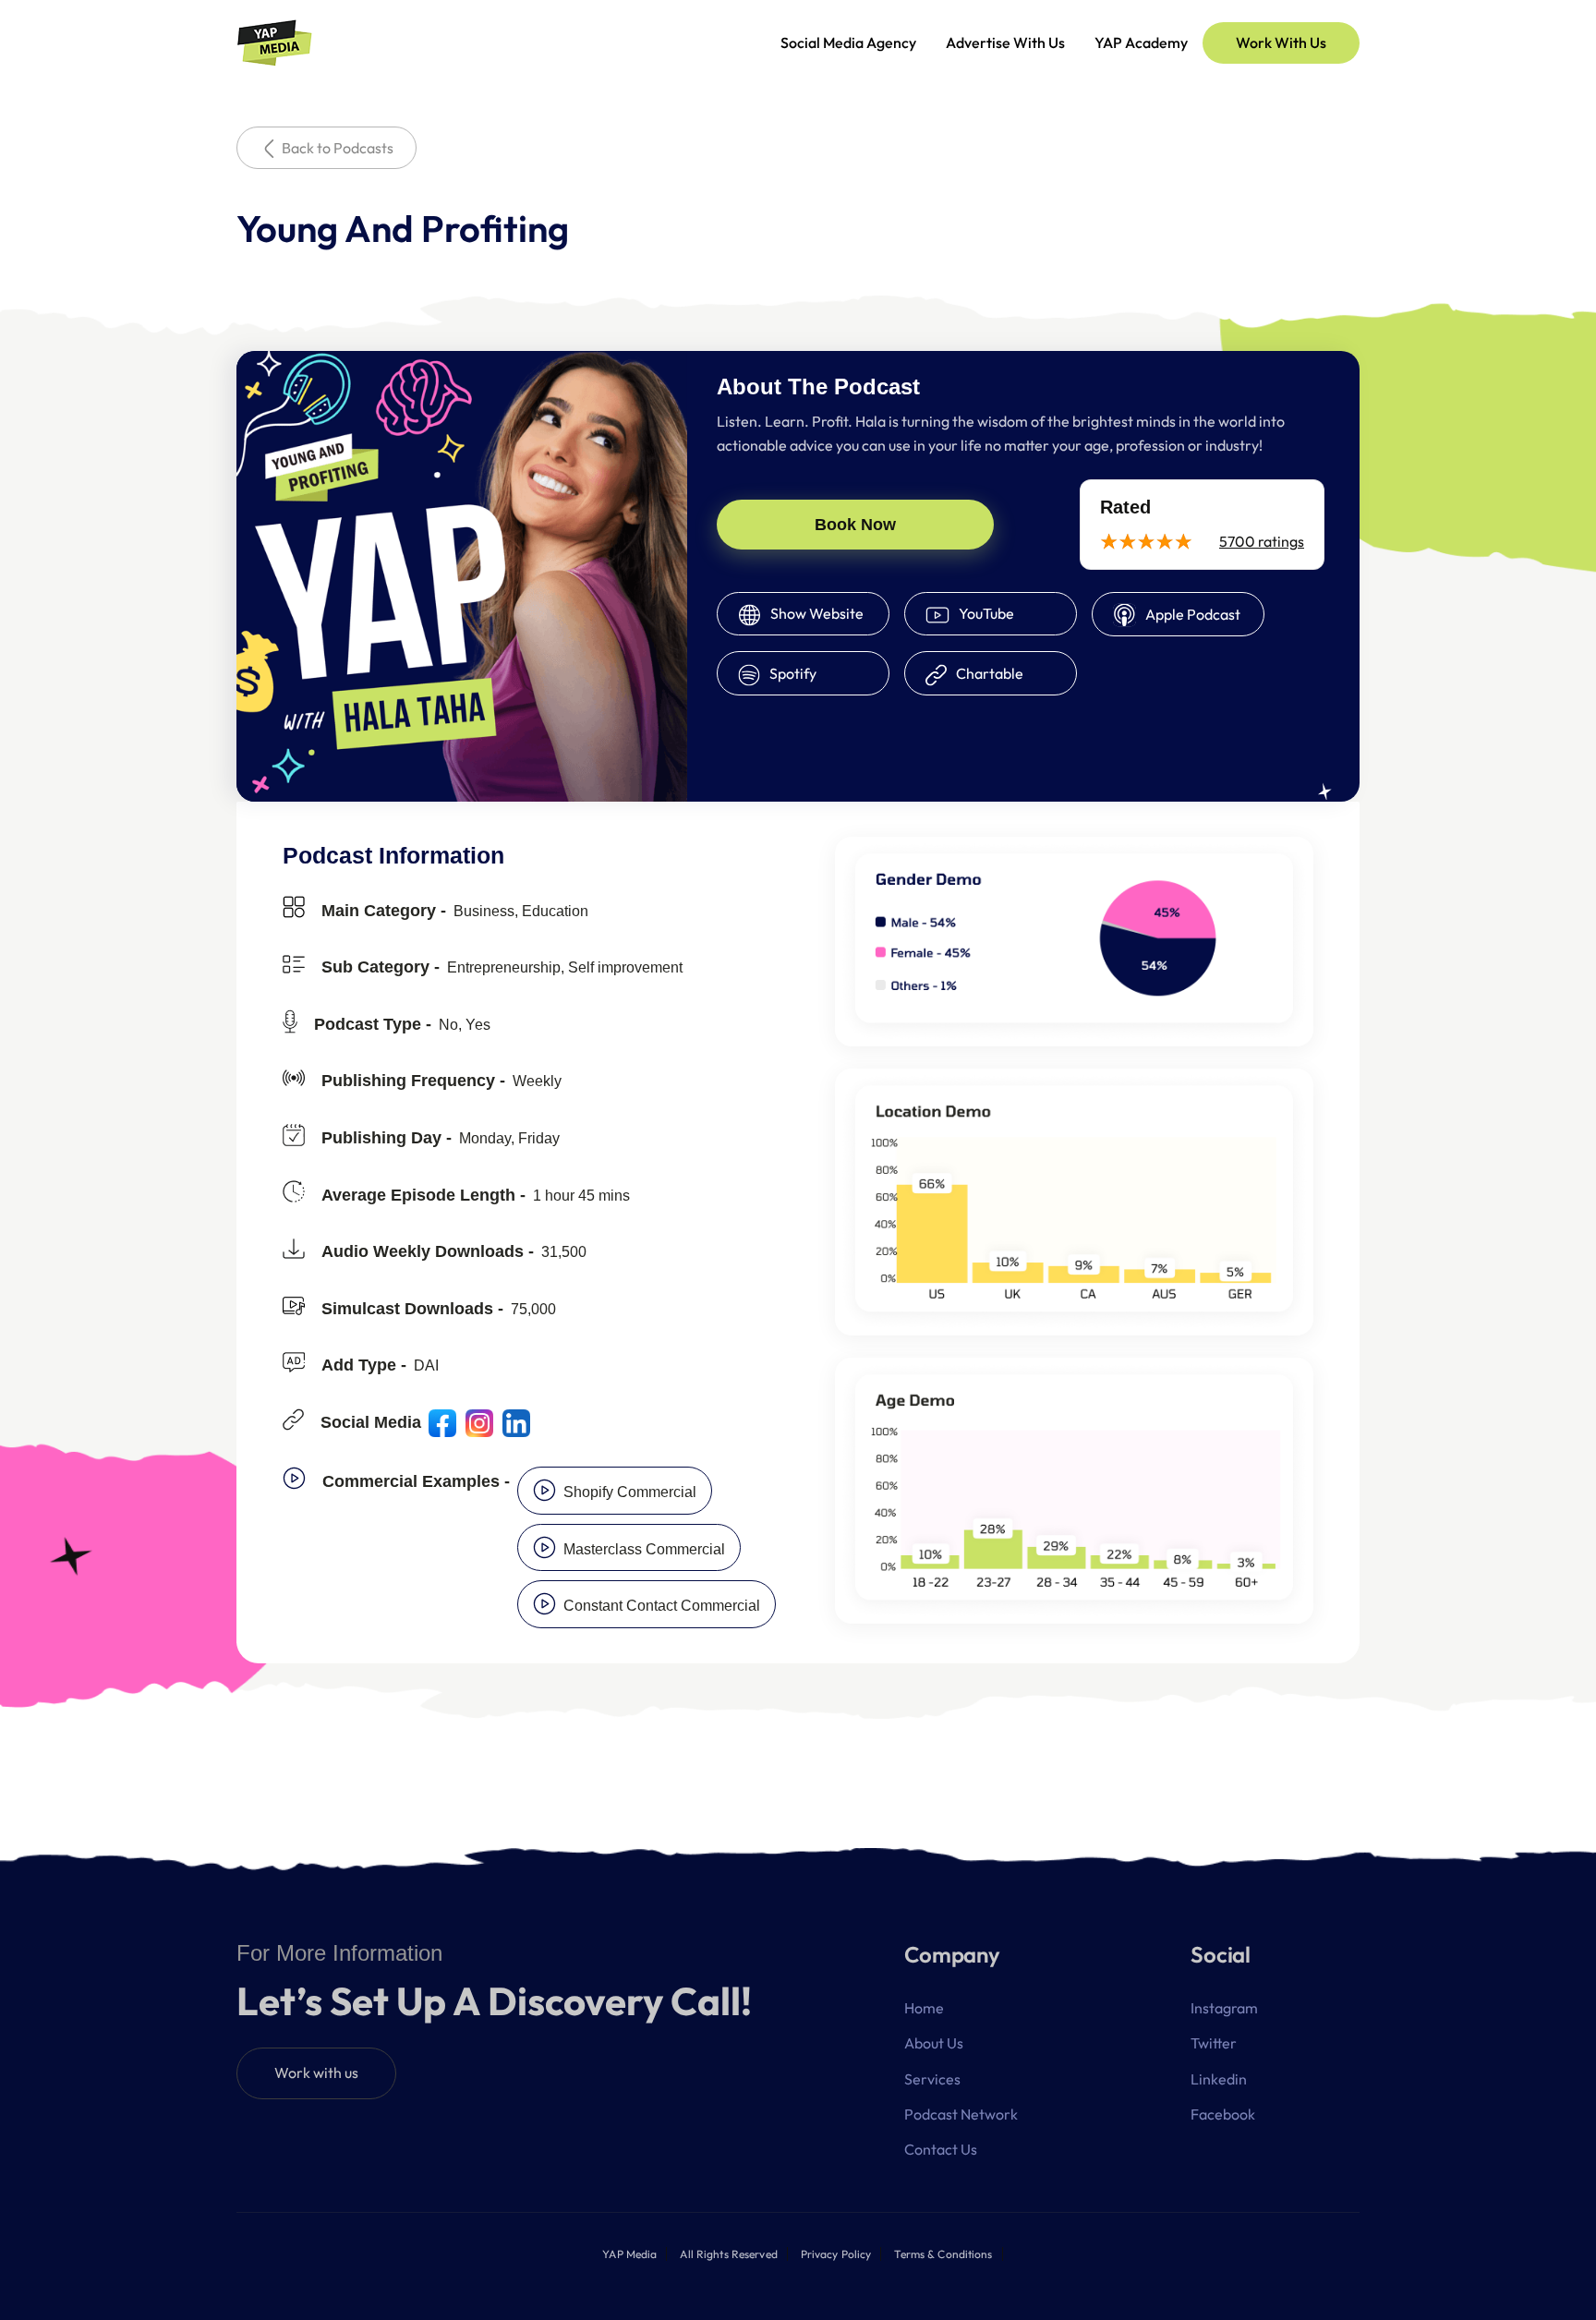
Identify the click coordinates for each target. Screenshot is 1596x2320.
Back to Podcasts (338, 148)
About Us (934, 2043)
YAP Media (629, 2254)
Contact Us (941, 2149)
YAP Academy (1141, 42)
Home (924, 2008)
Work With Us (1281, 42)
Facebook (1223, 2114)
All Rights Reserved (728, 2254)
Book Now (855, 525)
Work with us (316, 2072)
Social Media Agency (848, 42)
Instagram (1224, 2008)
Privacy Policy (836, 2254)
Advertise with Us (1005, 42)
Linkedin (1219, 2079)
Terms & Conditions (943, 2254)
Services (932, 2079)
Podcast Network (961, 2114)
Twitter (1214, 2043)
